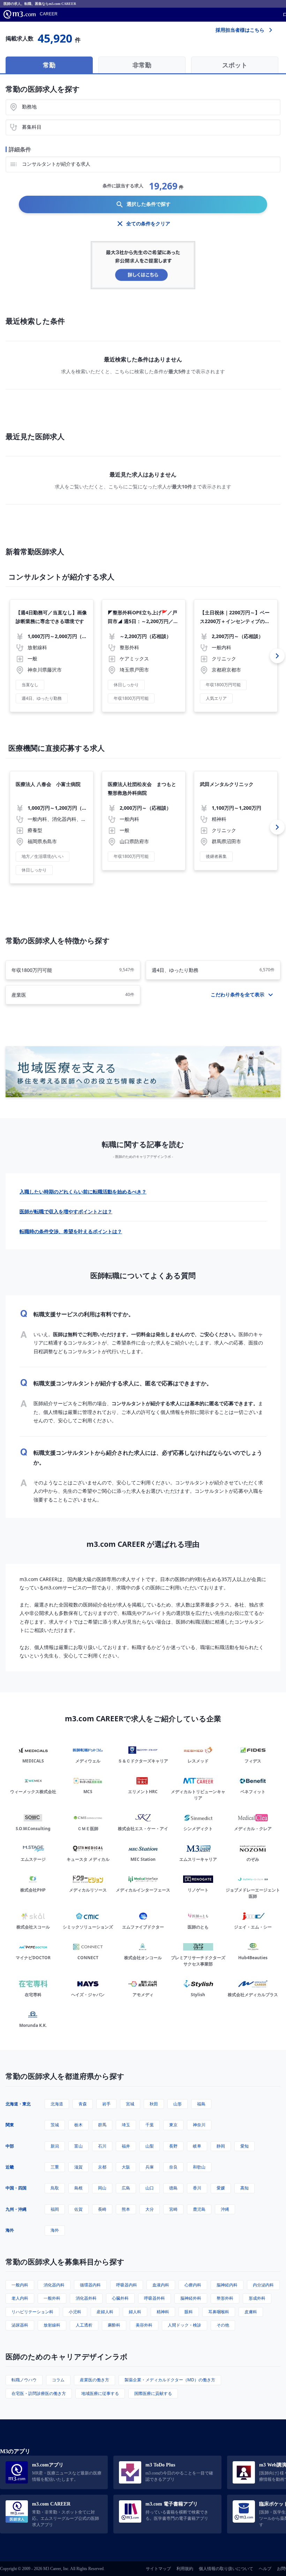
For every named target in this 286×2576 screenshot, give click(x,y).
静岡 (221, 2146)
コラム (58, 2380)
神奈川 (199, 2125)
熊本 (126, 2209)
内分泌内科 (263, 2285)
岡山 (102, 2188)
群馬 (102, 2125)
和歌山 (199, 2167)
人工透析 (84, 2325)
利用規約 (185, 2569)
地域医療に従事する (100, 2393)
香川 (197, 2188)
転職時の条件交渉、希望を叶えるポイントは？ (71, 1231)
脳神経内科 (227, 2285)
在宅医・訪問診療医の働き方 (39, 2393)
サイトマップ (158, 2569)
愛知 (244, 2146)
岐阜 (197, 2146)
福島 (201, 2104)
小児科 (75, 2312)
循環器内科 (90, 2285)
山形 (178, 2104)
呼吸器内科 (127, 2285)
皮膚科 (251, 2312)
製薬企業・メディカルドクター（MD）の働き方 (170, 2380)
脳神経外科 (191, 2298)
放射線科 (52, 2325)
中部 (10, 2146)
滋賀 (78, 2167)
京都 (102, 2167)
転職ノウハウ (24, 2380)
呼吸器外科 (155, 2298)
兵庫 (150, 2167)
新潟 (55, 2146)
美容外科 (144, 2325)
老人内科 (20, 2298)
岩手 (106, 2104)
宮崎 (173, 2209)
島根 (78, 2188)
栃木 (78, 2125)
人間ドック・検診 (185, 2325)
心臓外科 (120, 2298)
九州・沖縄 (16, 2209)
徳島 (173, 2188)
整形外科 (225, 2298)
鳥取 (55, 2188)
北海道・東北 (18, 2104)
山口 (150, 2188)
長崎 (102, 2209)
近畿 (10, 2167)
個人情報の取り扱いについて (226, 2569)
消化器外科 (86, 2298)
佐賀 (78, 2209)
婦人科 (135, 2312)
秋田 (154, 2104)
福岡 (55, 2209)
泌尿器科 (20, 2325)
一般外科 (52, 2298)
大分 (150, 2209)
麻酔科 (114, 2325)
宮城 (130, 2104)
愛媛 (221, 2188)
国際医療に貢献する (153, 2393)
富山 (78, 2146)
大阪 (126, 2167)
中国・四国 (16, 2188)
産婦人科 (105, 2312)
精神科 (163, 2312)
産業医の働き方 (95, 2380)
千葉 (150, 2125)
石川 (102, 2146)
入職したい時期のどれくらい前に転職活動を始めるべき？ (83, 1192)
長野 (173, 2146)
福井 (126, 2146)
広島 (126, 2188)
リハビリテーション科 (32, 2312)
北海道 (57, 2104)
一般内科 (20, 2285)
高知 (244, 2188)
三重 (55, 2167)
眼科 (189, 2312)
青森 (83, 2104)
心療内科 (193, 2285)
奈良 (173, 2167)
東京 (173, 2125)
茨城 (55, 2125)
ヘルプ (265, 2569)
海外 (10, 2230)
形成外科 (257, 2298)
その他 (223, 2325)
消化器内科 (54, 2285)
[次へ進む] (277, 656)
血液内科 (161, 2285)
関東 (10, 2125)
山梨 (150, 2146)
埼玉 (126, 2125)
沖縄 (225, 2209)
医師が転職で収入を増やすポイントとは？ (66, 1211)
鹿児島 (199, 2209)
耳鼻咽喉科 (219, 2312)
